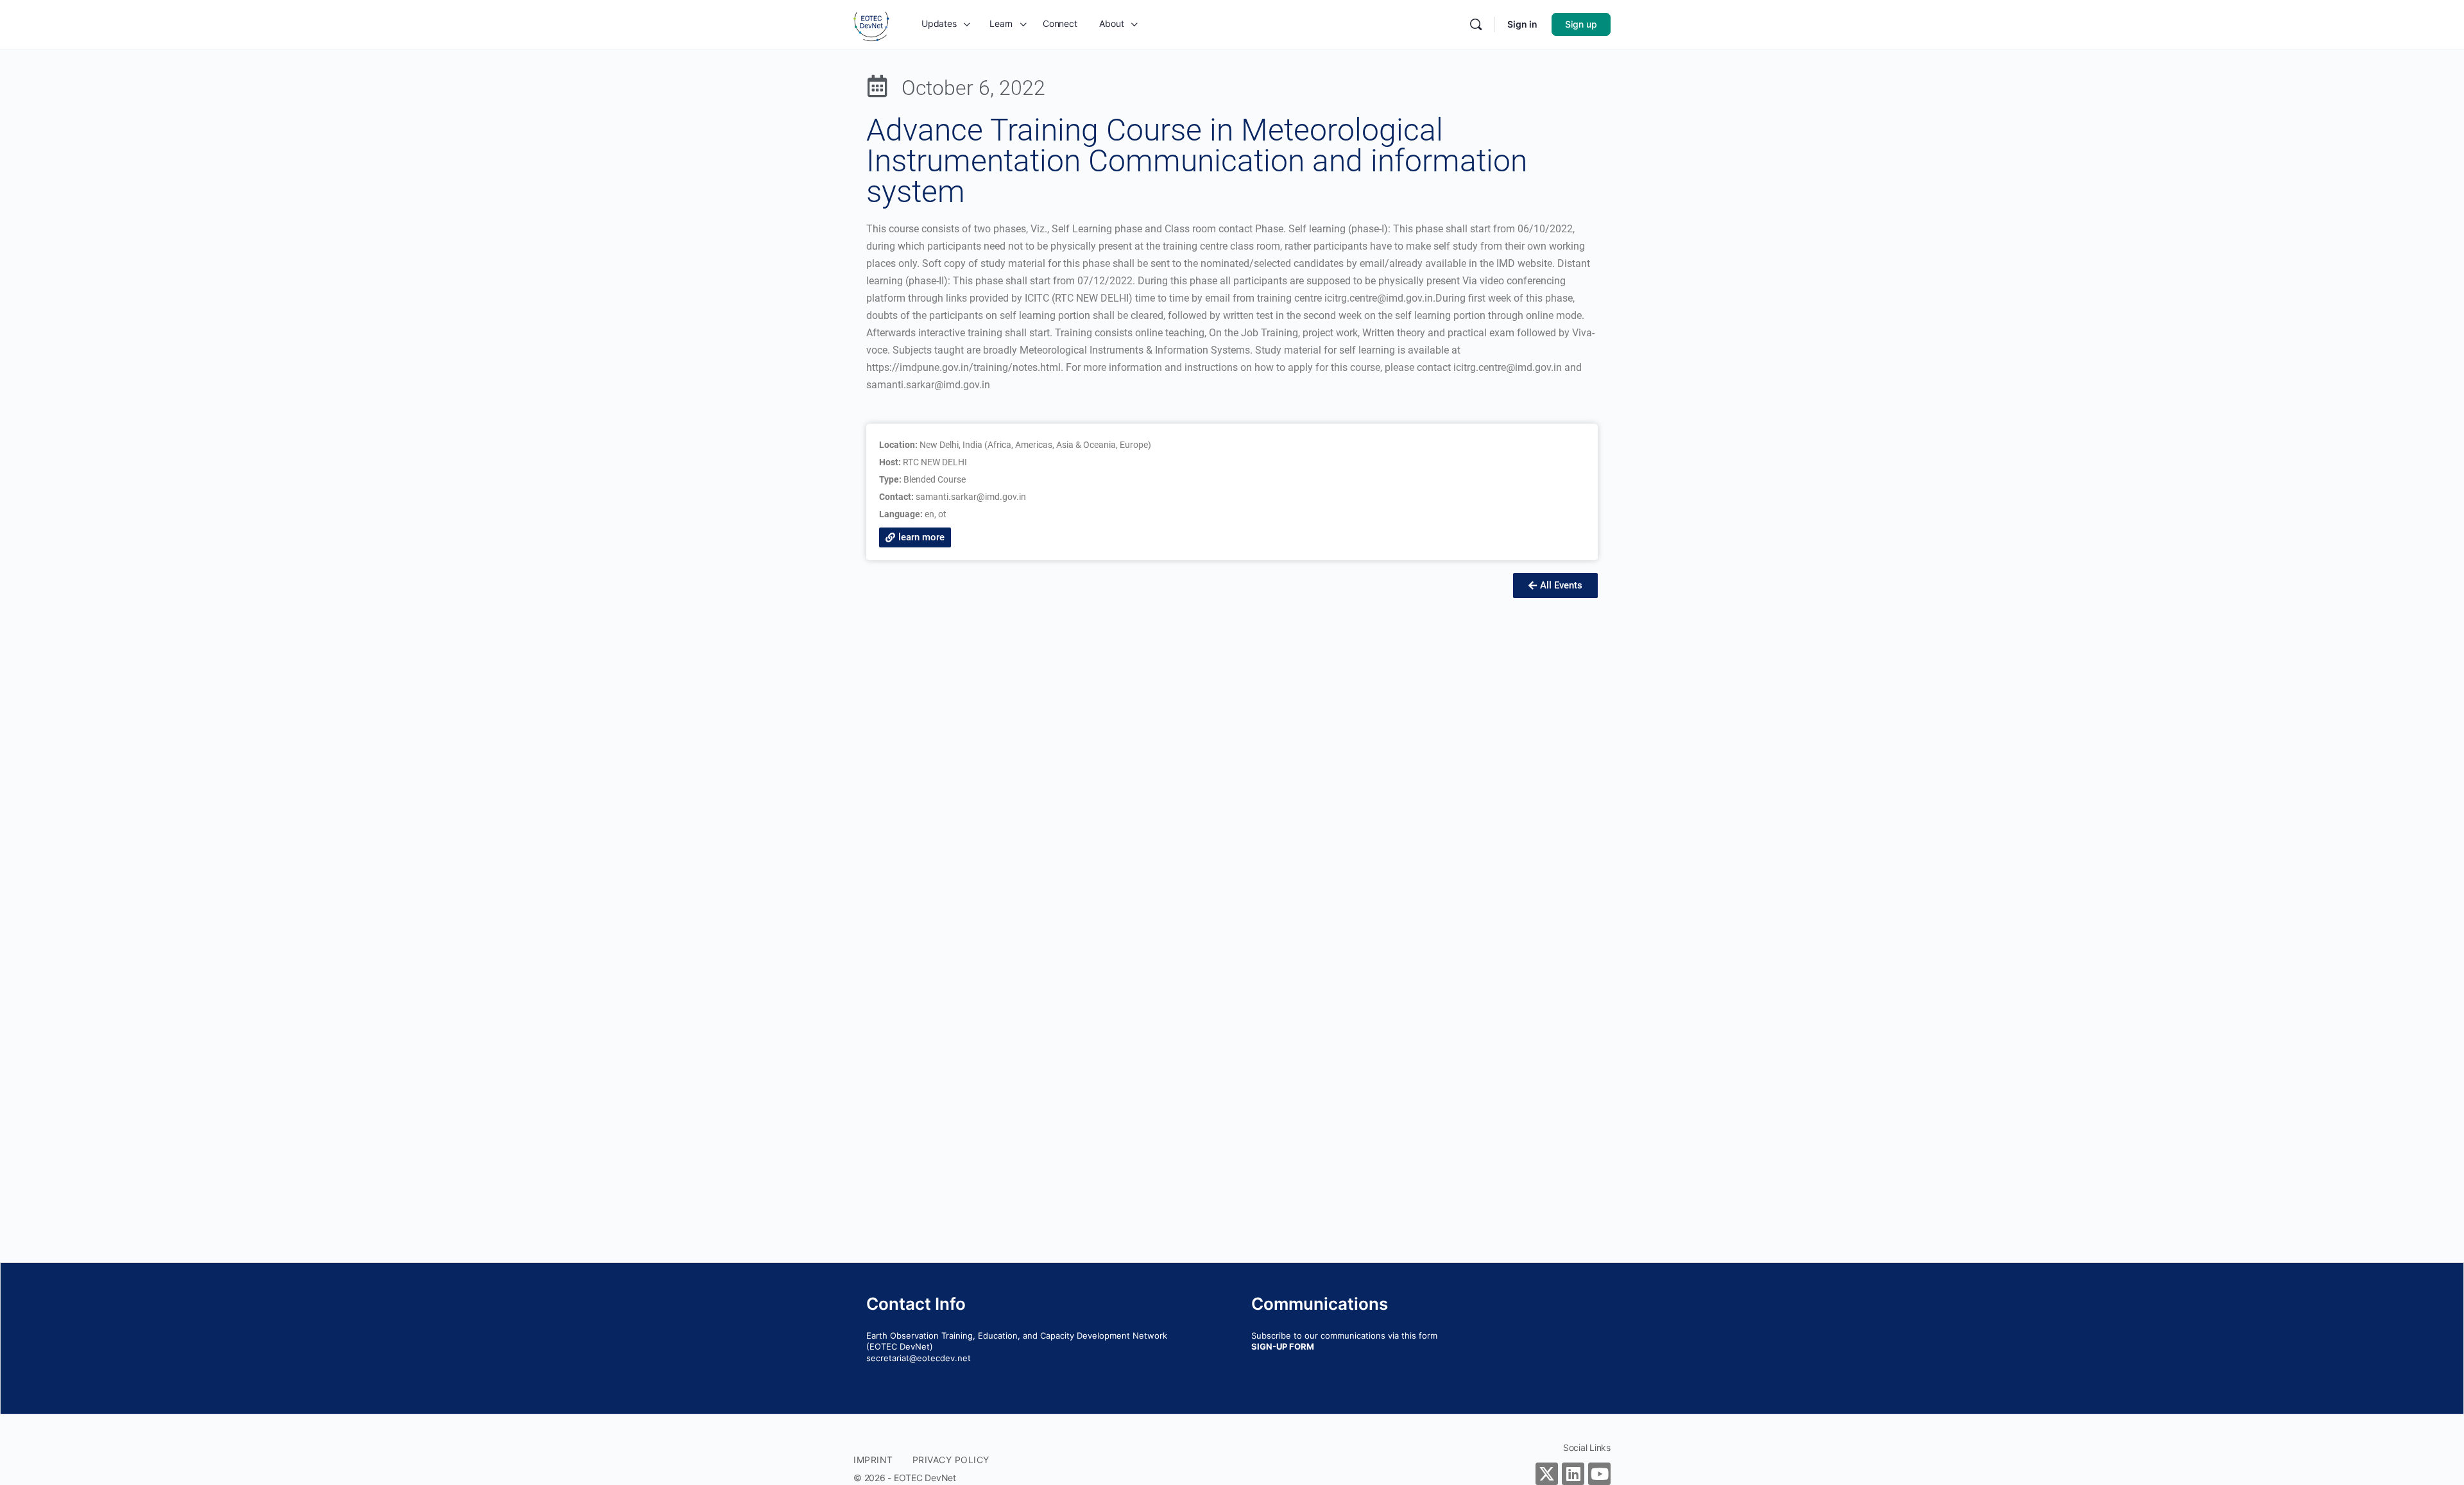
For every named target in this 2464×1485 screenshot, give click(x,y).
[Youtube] (1599, 1474)
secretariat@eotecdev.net (919, 1358)
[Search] (1476, 24)
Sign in (1522, 24)
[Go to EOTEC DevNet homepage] (871, 23)
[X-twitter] (1547, 1474)
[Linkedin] (1573, 1474)
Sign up (1581, 24)
